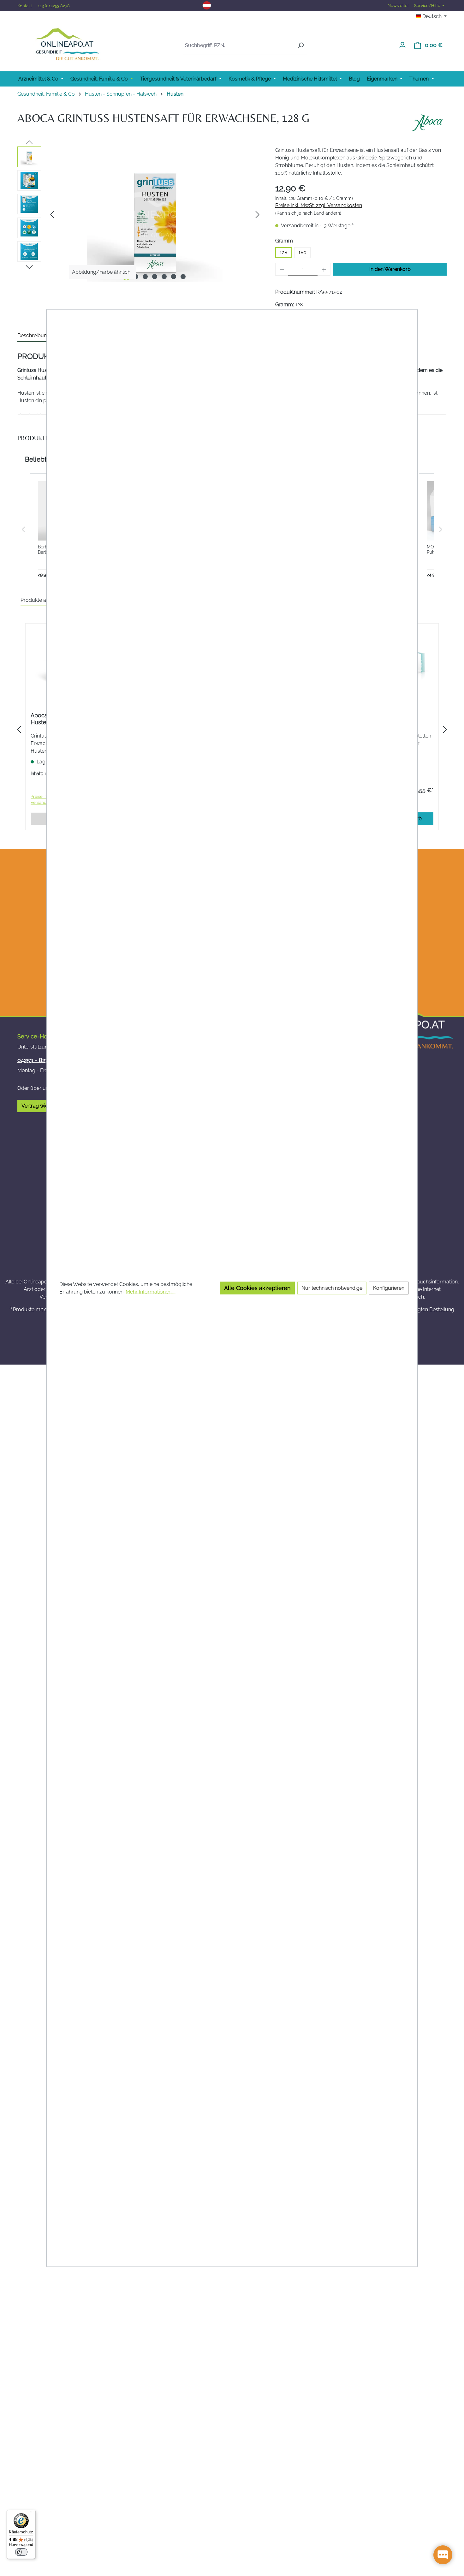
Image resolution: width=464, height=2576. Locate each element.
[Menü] (32, 2513)
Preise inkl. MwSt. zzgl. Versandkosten (319, 205)
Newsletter (398, 6)
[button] (24, 530)
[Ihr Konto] (402, 45)
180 (302, 252)
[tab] (34, 336)
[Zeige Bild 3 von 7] (145, 277)
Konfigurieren (389, 1288)
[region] (140, 214)
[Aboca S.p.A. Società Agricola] (427, 123)
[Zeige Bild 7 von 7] (183, 277)
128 (283, 252)
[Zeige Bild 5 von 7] (164, 277)
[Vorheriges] (52, 215)
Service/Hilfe (428, 6)
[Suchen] (301, 45)
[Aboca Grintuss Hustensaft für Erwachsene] (155, 214)
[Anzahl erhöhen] (324, 269)
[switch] (21, 2552)
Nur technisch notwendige (332, 1288)
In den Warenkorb (390, 269)
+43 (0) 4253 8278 (54, 6)
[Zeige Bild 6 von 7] (174, 277)
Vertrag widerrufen (43, 1106)
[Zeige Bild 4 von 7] (155, 277)
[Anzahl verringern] (282, 269)
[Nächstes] (258, 215)
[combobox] (238, 45)
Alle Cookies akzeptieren (257, 1288)
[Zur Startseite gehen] (67, 44)
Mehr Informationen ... (151, 1291)
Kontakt (25, 6)
